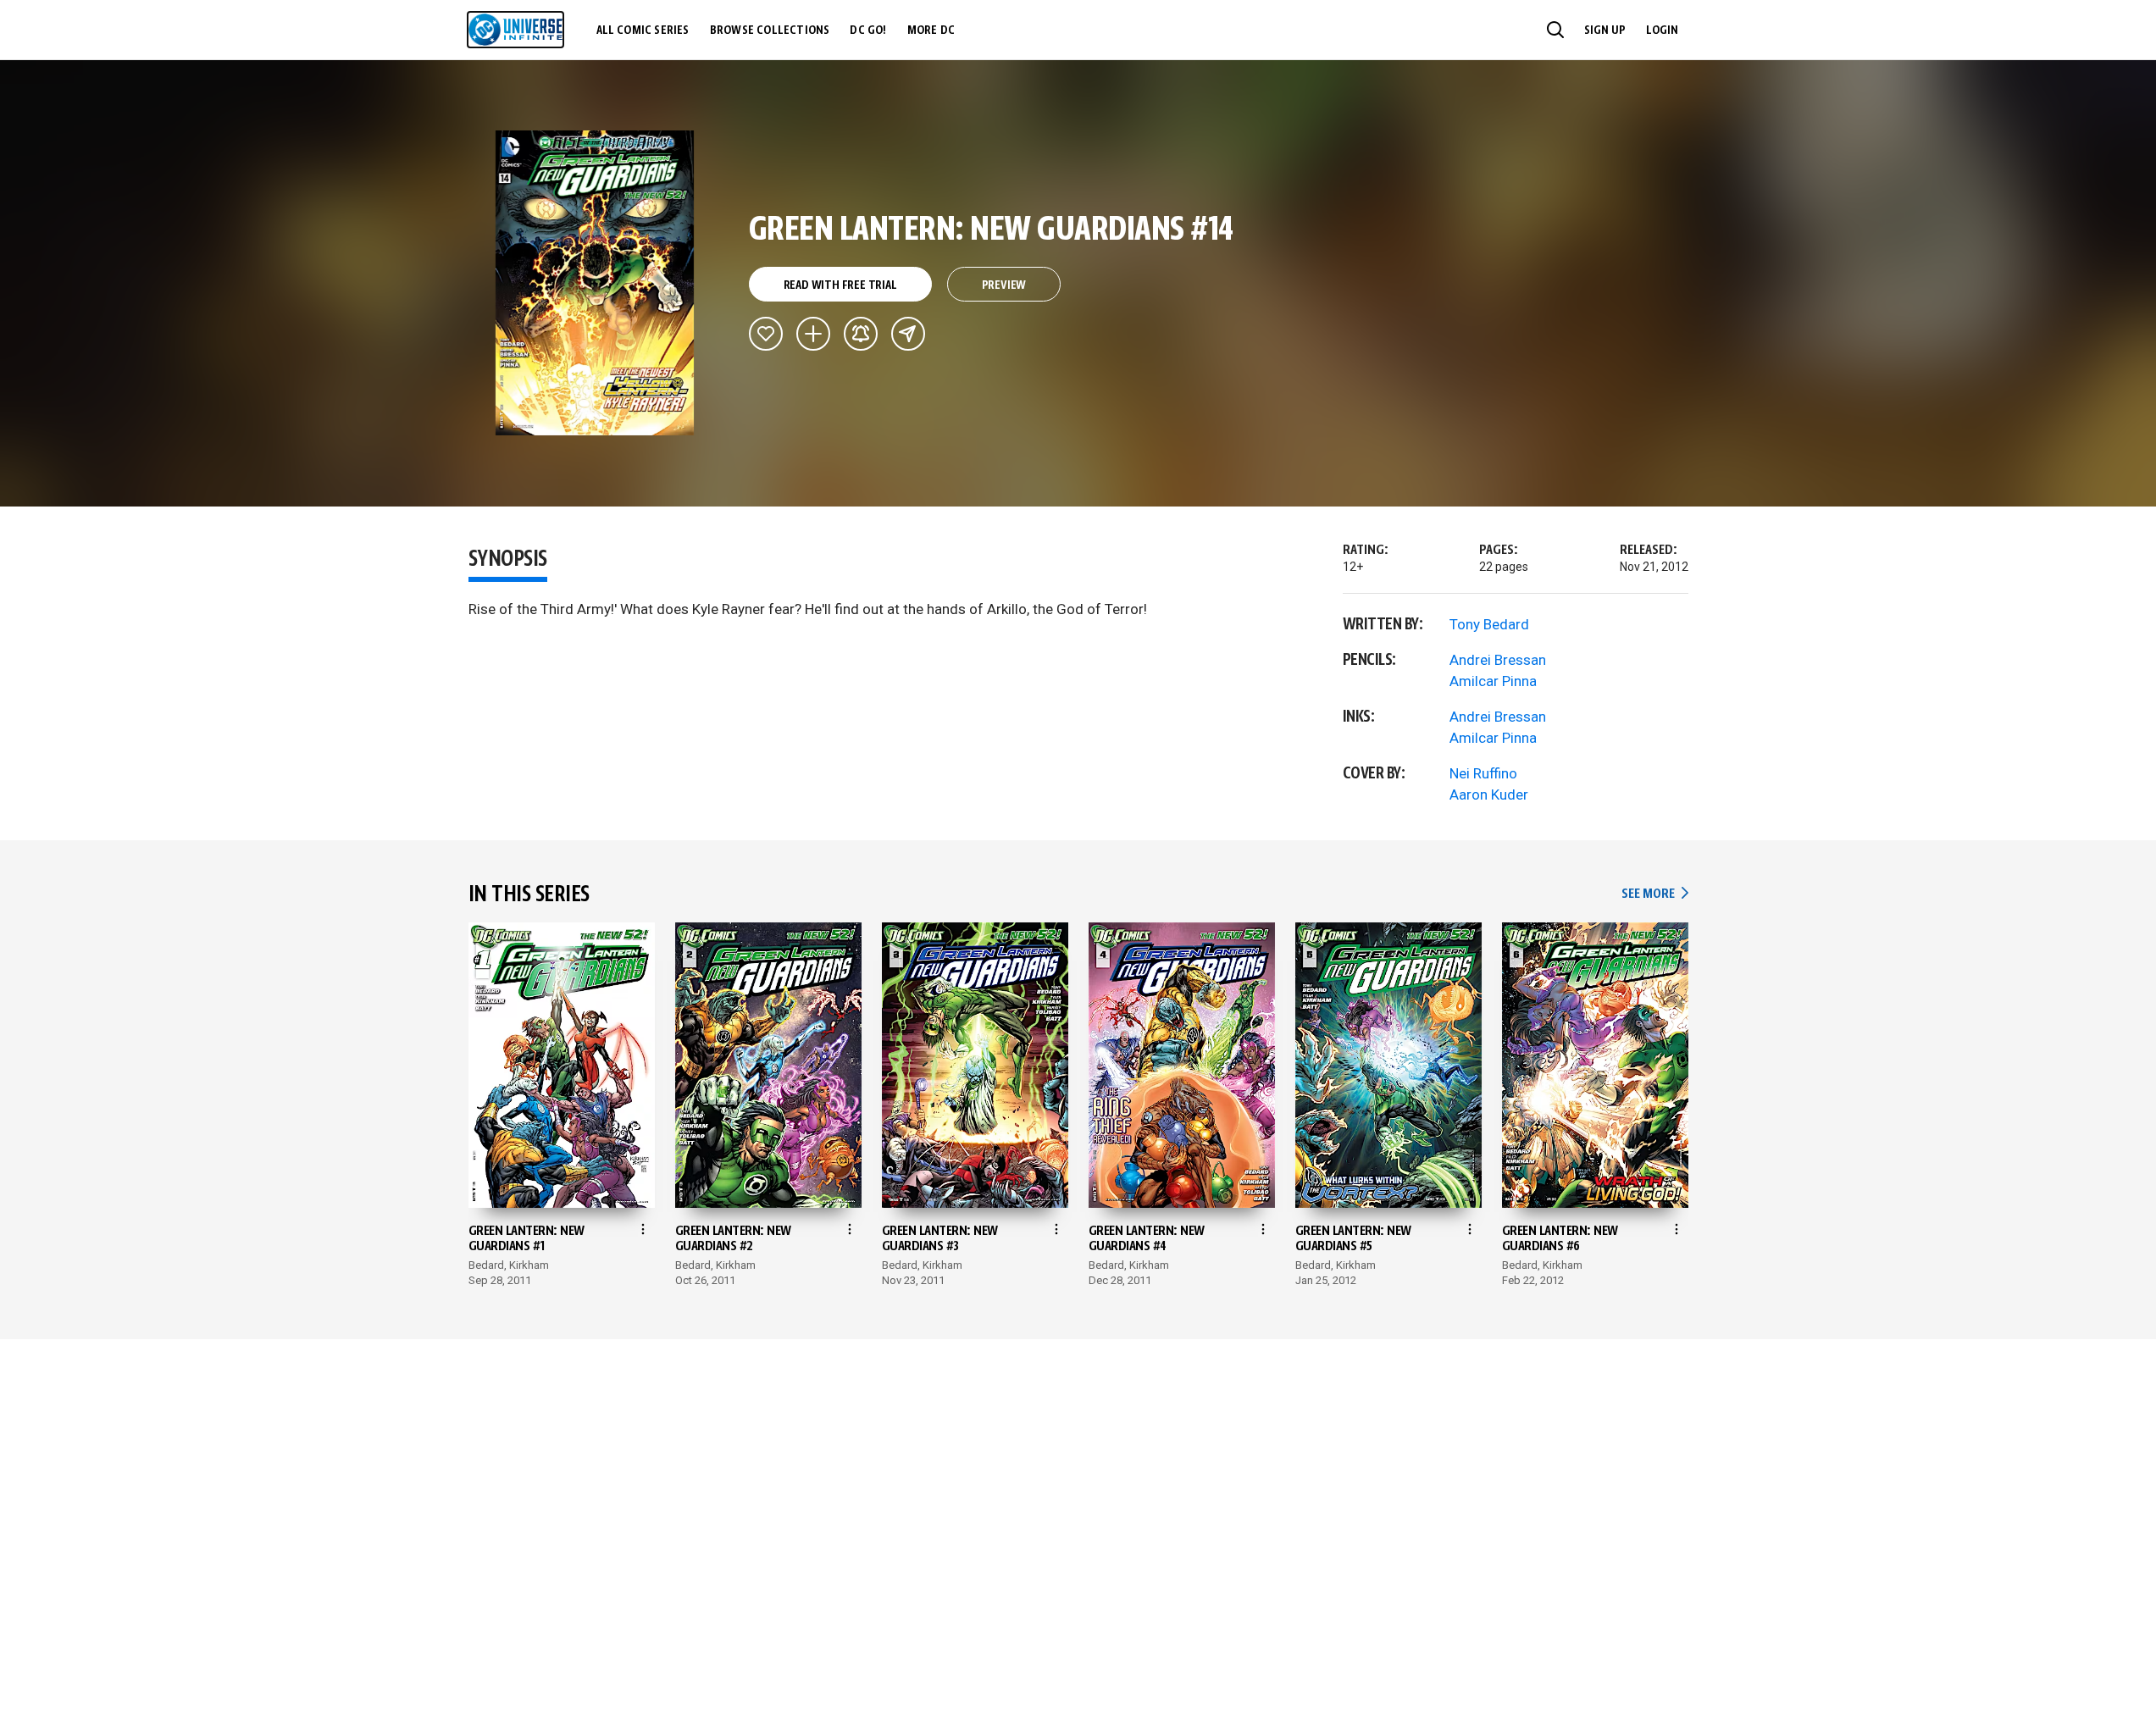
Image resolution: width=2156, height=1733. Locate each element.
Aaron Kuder (1489, 795)
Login (1662, 30)
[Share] (908, 334)
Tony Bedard (1489, 624)
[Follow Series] (861, 334)
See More (1654, 894)
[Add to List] (813, 334)
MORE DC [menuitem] (931, 30)
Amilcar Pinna (1493, 681)
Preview (1004, 285)
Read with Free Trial (840, 285)
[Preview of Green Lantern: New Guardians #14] (595, 283)
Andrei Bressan (1498, 660)
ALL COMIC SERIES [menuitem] (643, 30)
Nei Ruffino (1483, 773)
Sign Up (1605, 30)
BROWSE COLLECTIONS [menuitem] (770, 30)
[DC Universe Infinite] (515, 30)
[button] (1555, 30)
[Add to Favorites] (766, 334)
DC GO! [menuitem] (868, 30)
